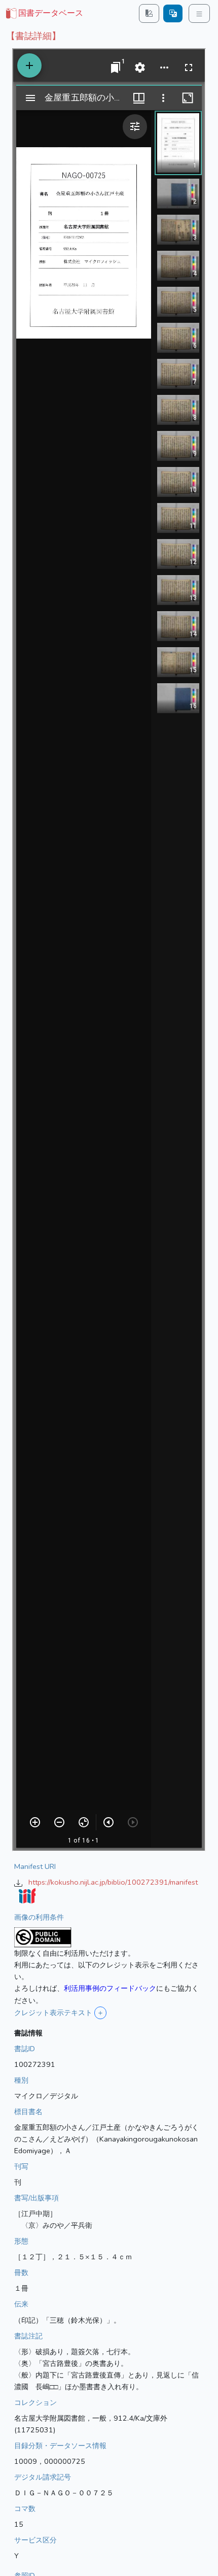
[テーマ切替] (149, 13)
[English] (173, 13)
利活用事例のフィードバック (110, 1988)
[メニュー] (199, 13)
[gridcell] (44, 14)
